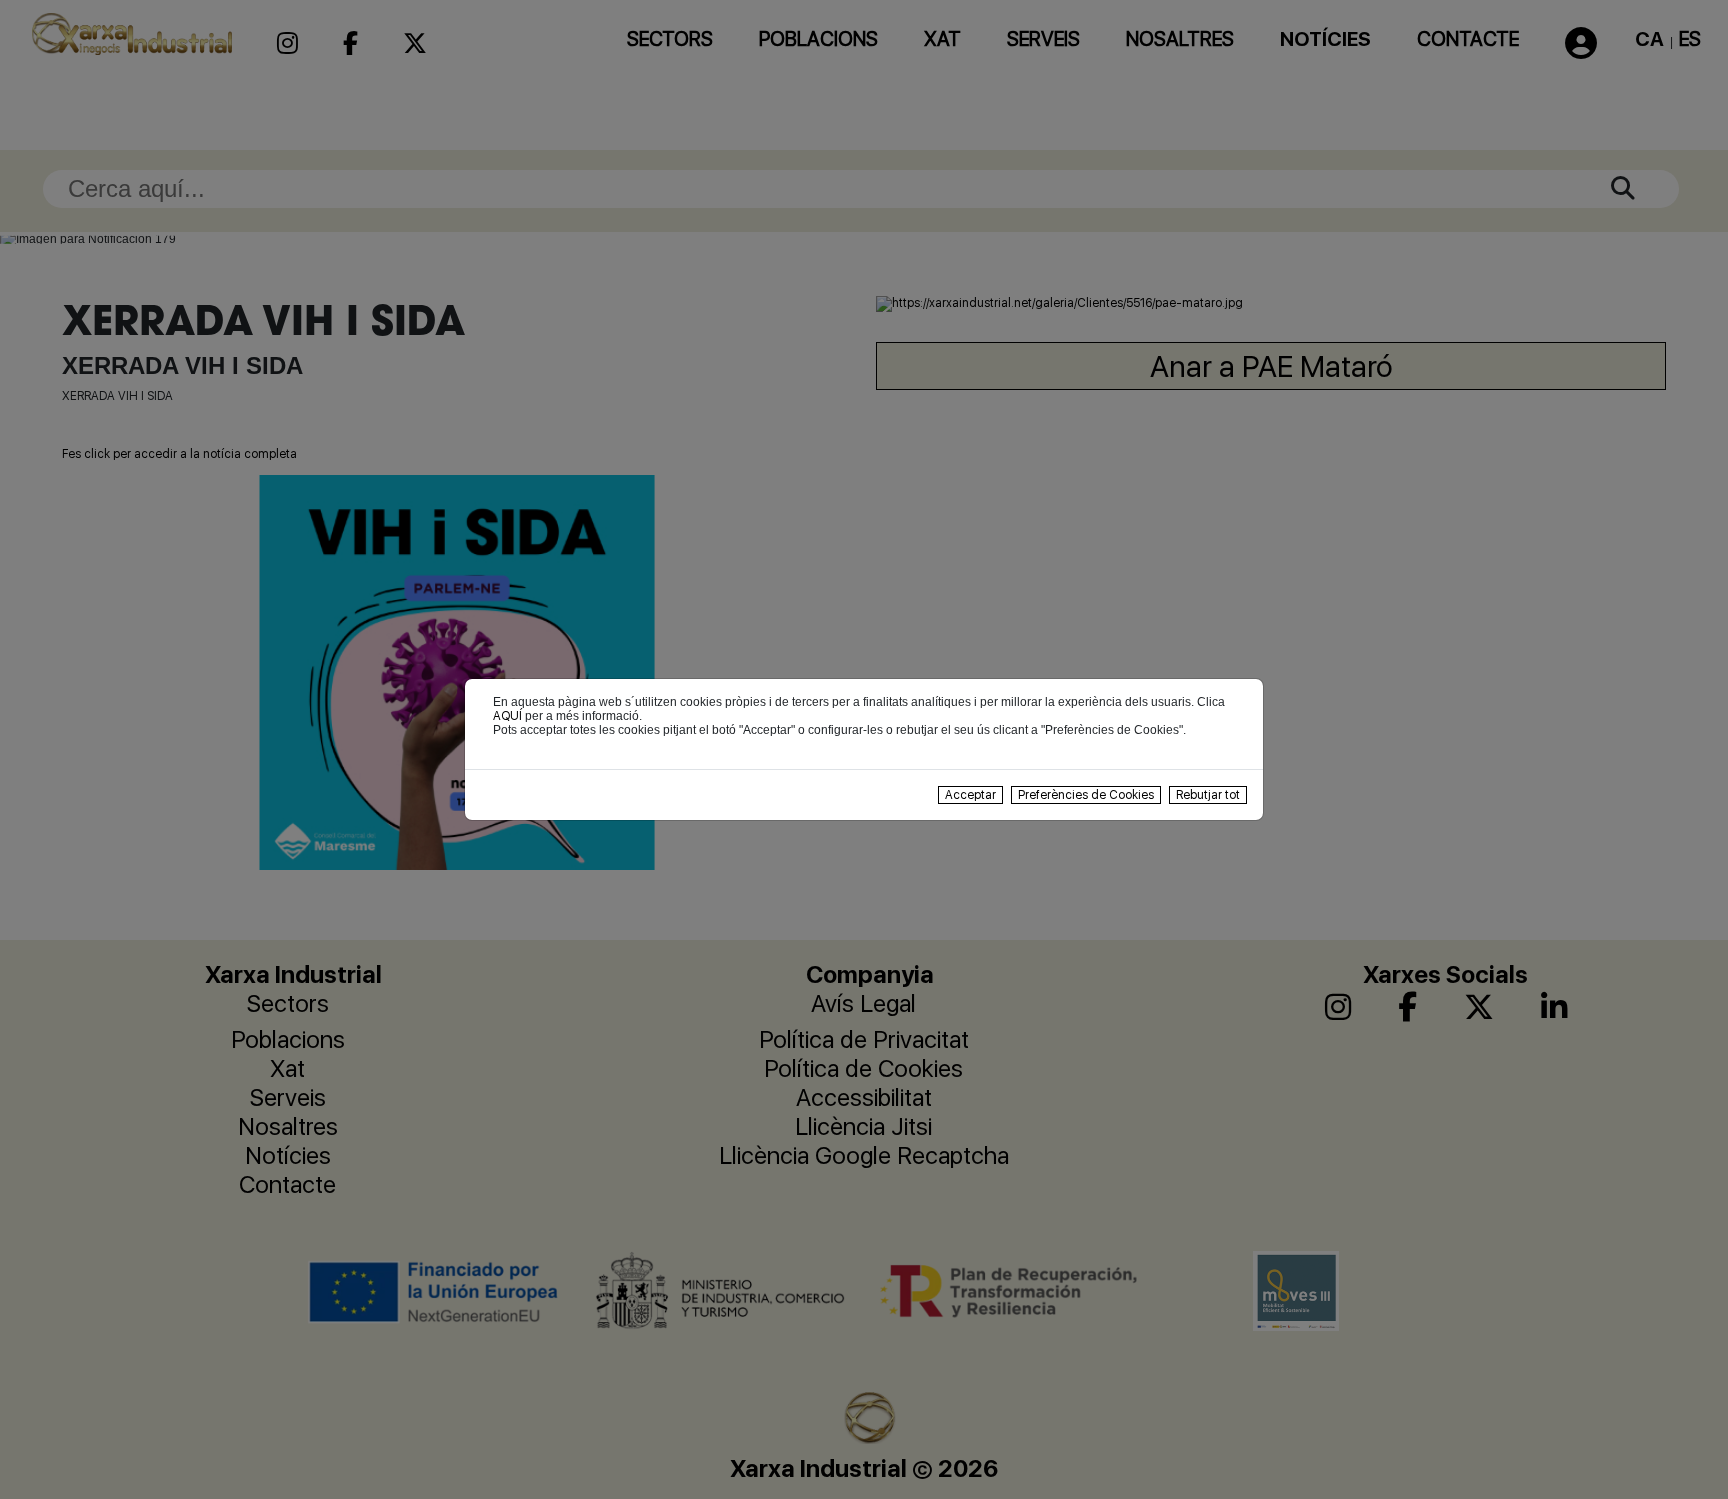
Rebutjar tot (1208, 795)
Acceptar (970, 795)
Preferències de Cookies (1086, 795)
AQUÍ (507, 716)
